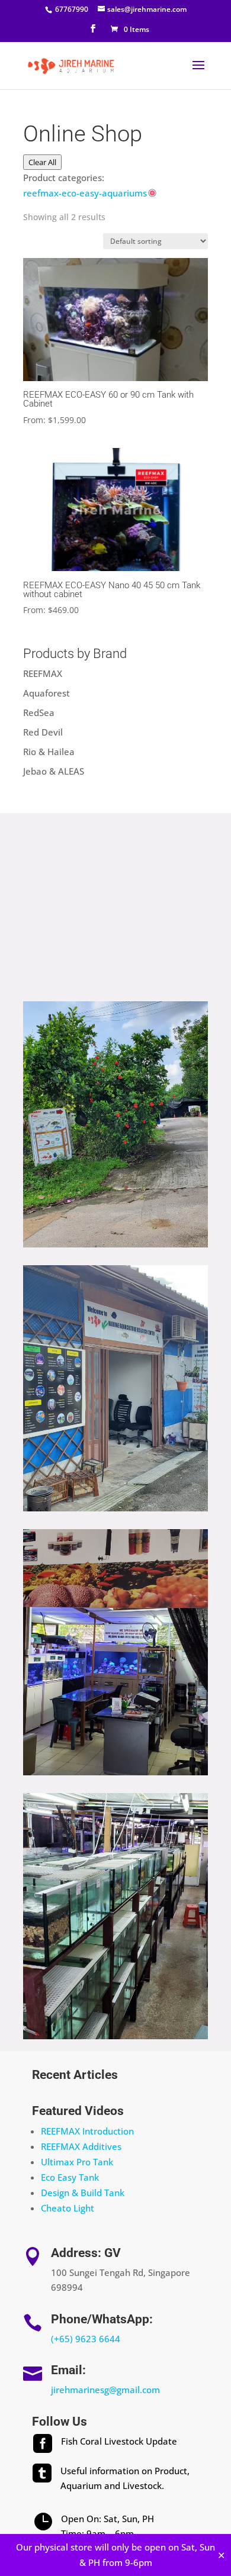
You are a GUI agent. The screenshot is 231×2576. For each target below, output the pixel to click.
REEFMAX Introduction (87, 2131)
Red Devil (43, 732)
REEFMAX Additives (81, 2146)
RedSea (39, 712)
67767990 (71, 9)
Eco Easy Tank (70, 2177)
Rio (30, 752)
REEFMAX (43, 673)
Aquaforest (46, 693)
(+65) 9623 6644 (86, 2339)
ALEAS (71, 771)
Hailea (61, 752)
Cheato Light (68, 2208)
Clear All (42, 162)
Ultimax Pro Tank (77, 2162)
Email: (68, 2370)
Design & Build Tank (83, 2193)
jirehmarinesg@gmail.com (105, 2390)
